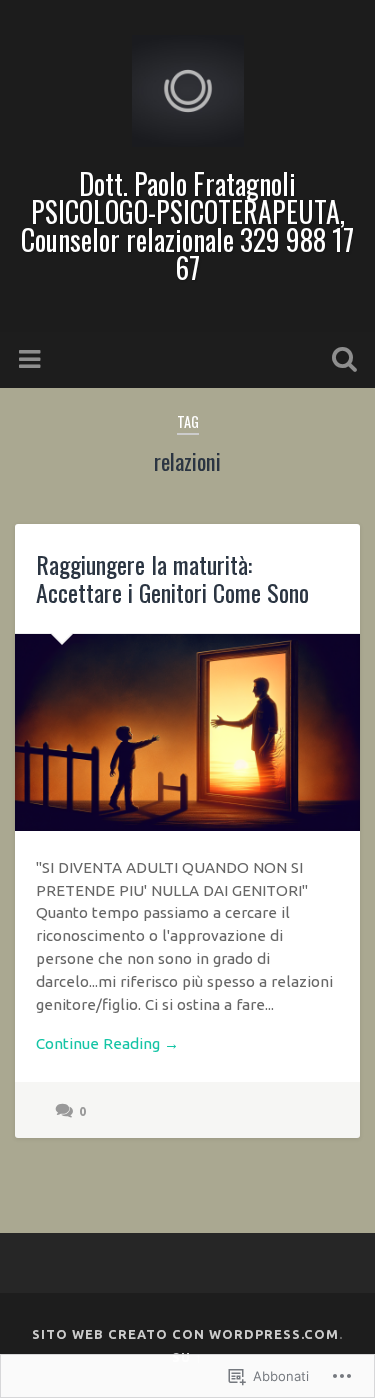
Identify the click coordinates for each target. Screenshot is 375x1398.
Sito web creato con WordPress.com (185, 1334)
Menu (32, 360)
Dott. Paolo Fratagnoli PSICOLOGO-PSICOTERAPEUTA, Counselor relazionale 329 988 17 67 (187, 225)
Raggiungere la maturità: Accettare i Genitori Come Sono (172, 578)
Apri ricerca (340, 361)
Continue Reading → (107, 1043)
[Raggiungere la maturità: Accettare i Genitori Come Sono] (187, 732)
